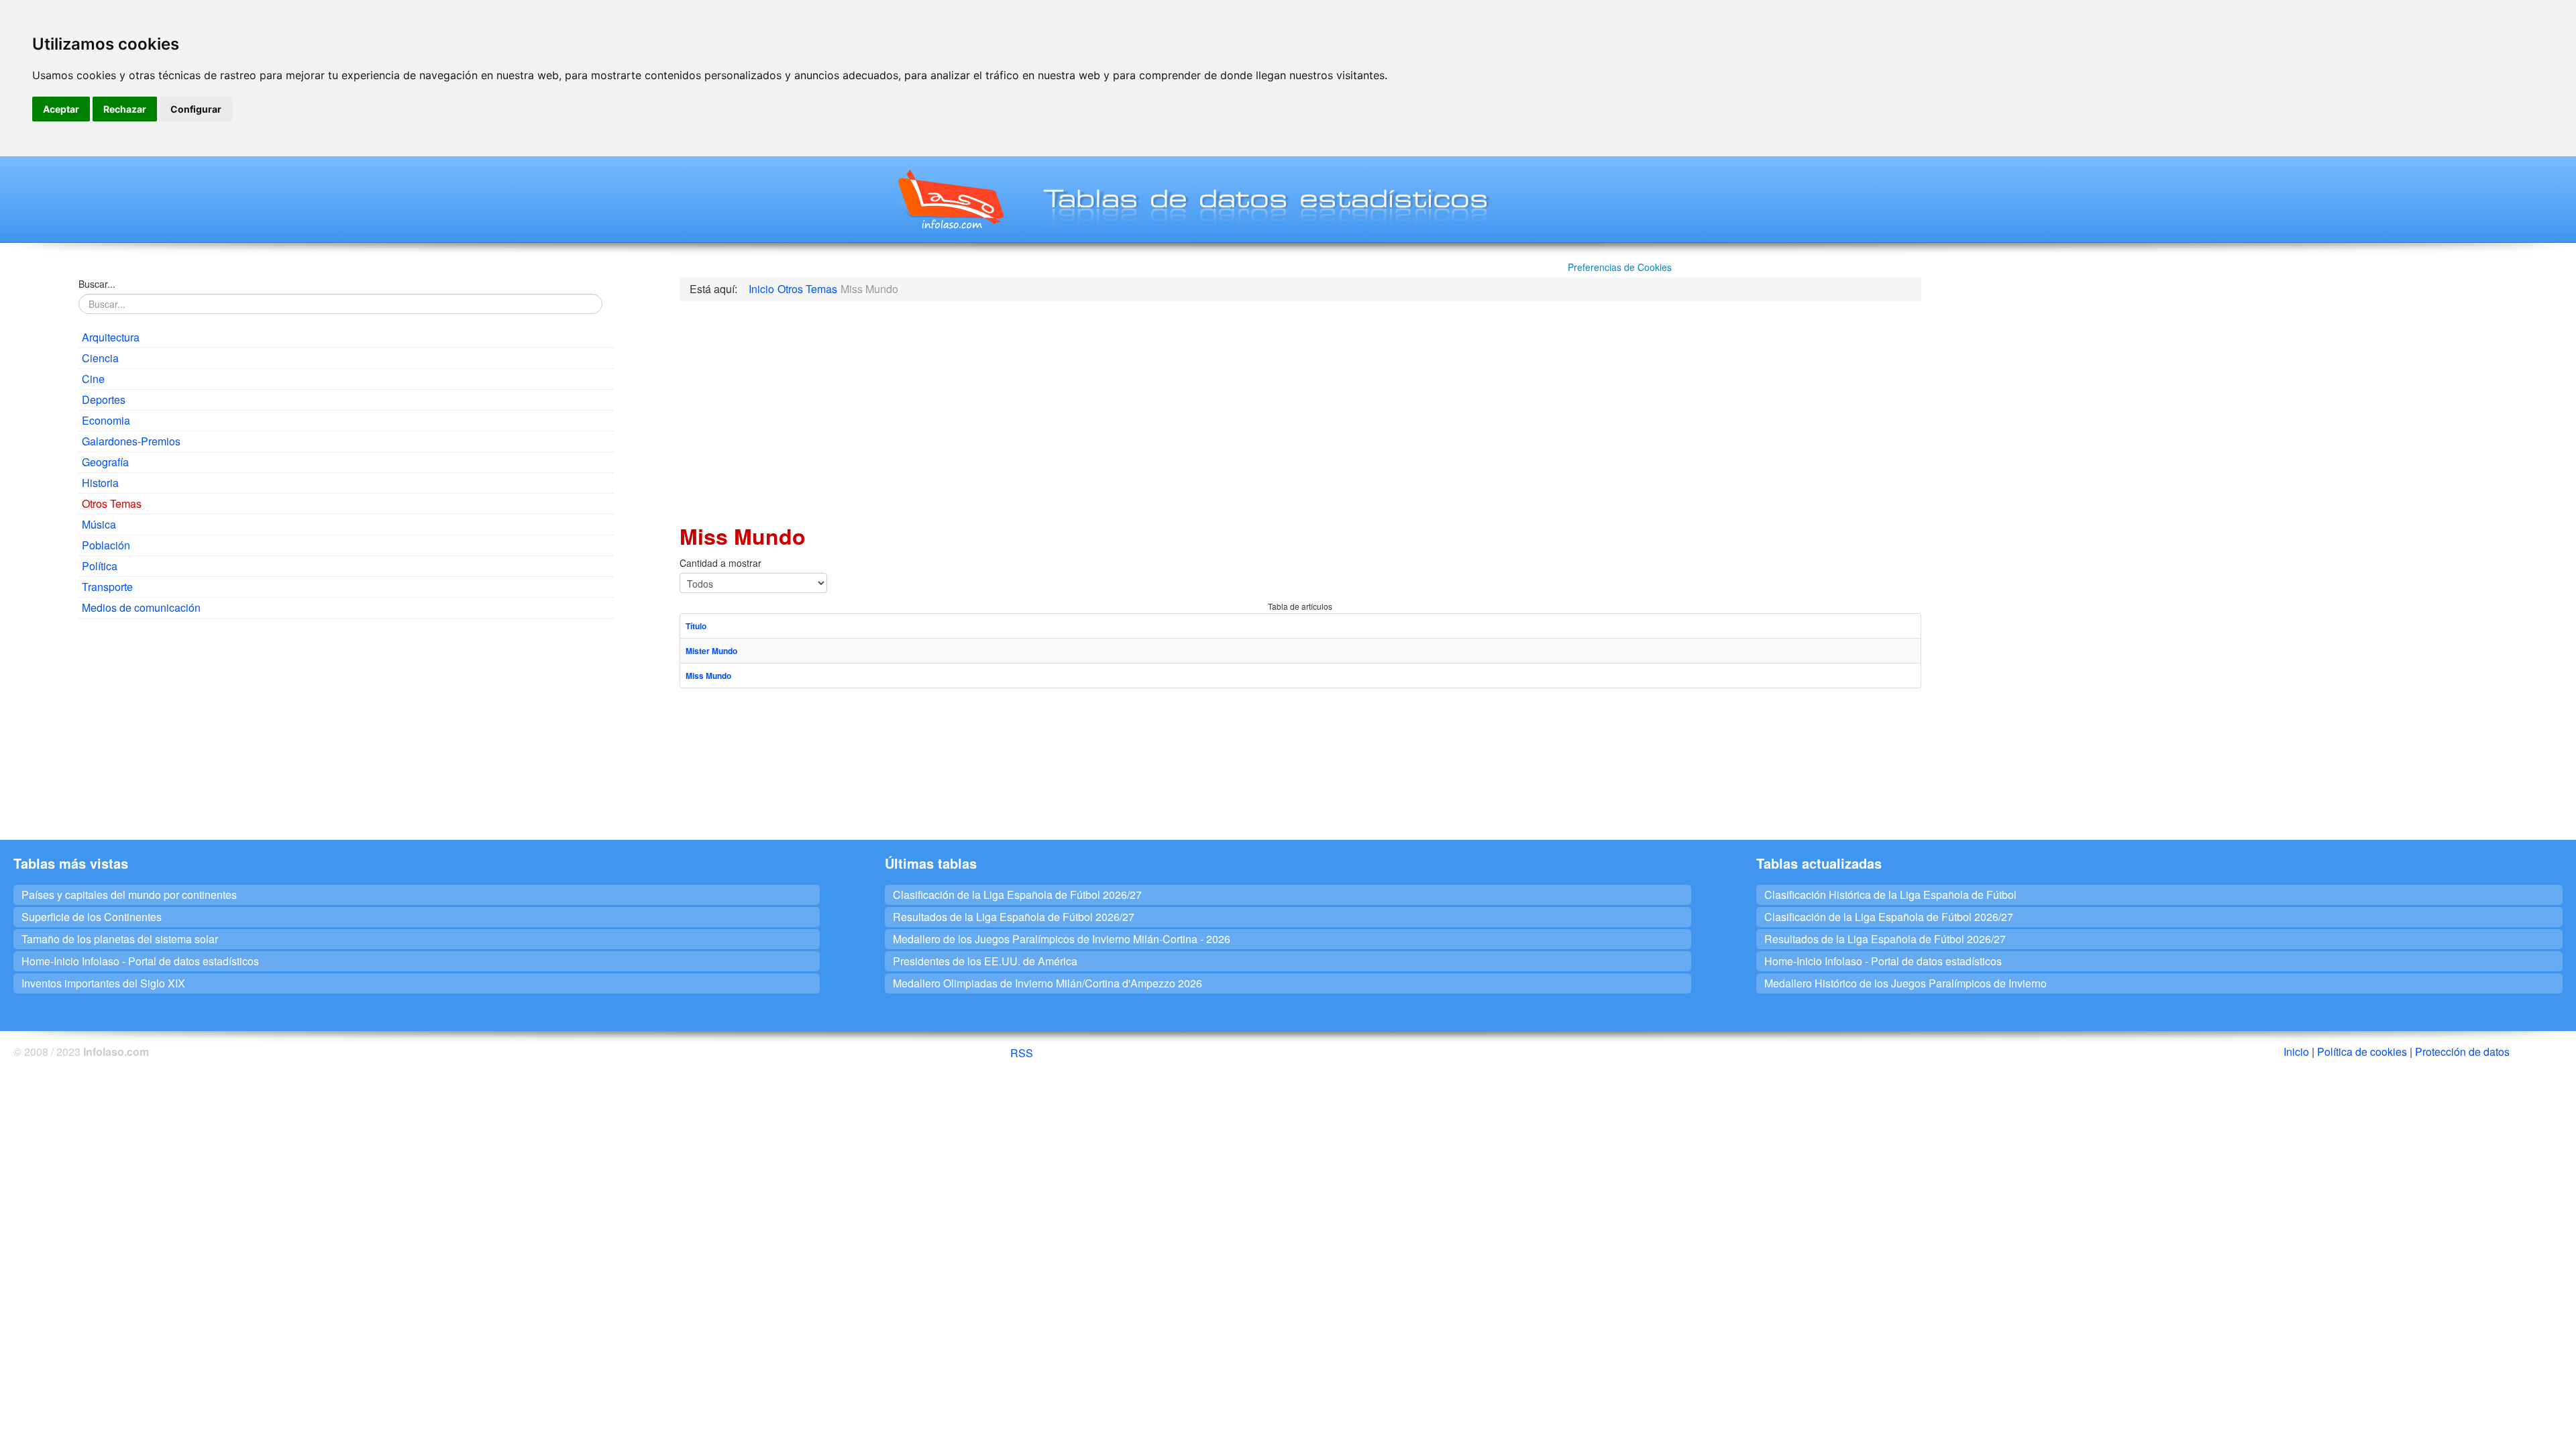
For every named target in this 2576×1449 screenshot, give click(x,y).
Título (696, 626)
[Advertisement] (346, 726)
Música (99, 524)
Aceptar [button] (61, 109)
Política (100, 566)
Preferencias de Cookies (1620, 267)
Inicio (2296, 1052)
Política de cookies (2362, 1052)
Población (106, 545)
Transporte (107, 587)
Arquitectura (111, 337)
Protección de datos (2462, 1052)
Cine (93, 379)
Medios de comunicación (141, 607)
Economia (106, 420)
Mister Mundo (711, 651)
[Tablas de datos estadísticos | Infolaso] (950, 199)
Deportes (104, 399)
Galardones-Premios (131, 441)
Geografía (105, 462)
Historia (100, 483)
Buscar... (97, 284)
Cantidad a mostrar (720, 563)
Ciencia (100, 358)
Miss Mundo (708, 676)
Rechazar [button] (125, 109)
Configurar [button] (196, 109)
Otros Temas (112, 503)
